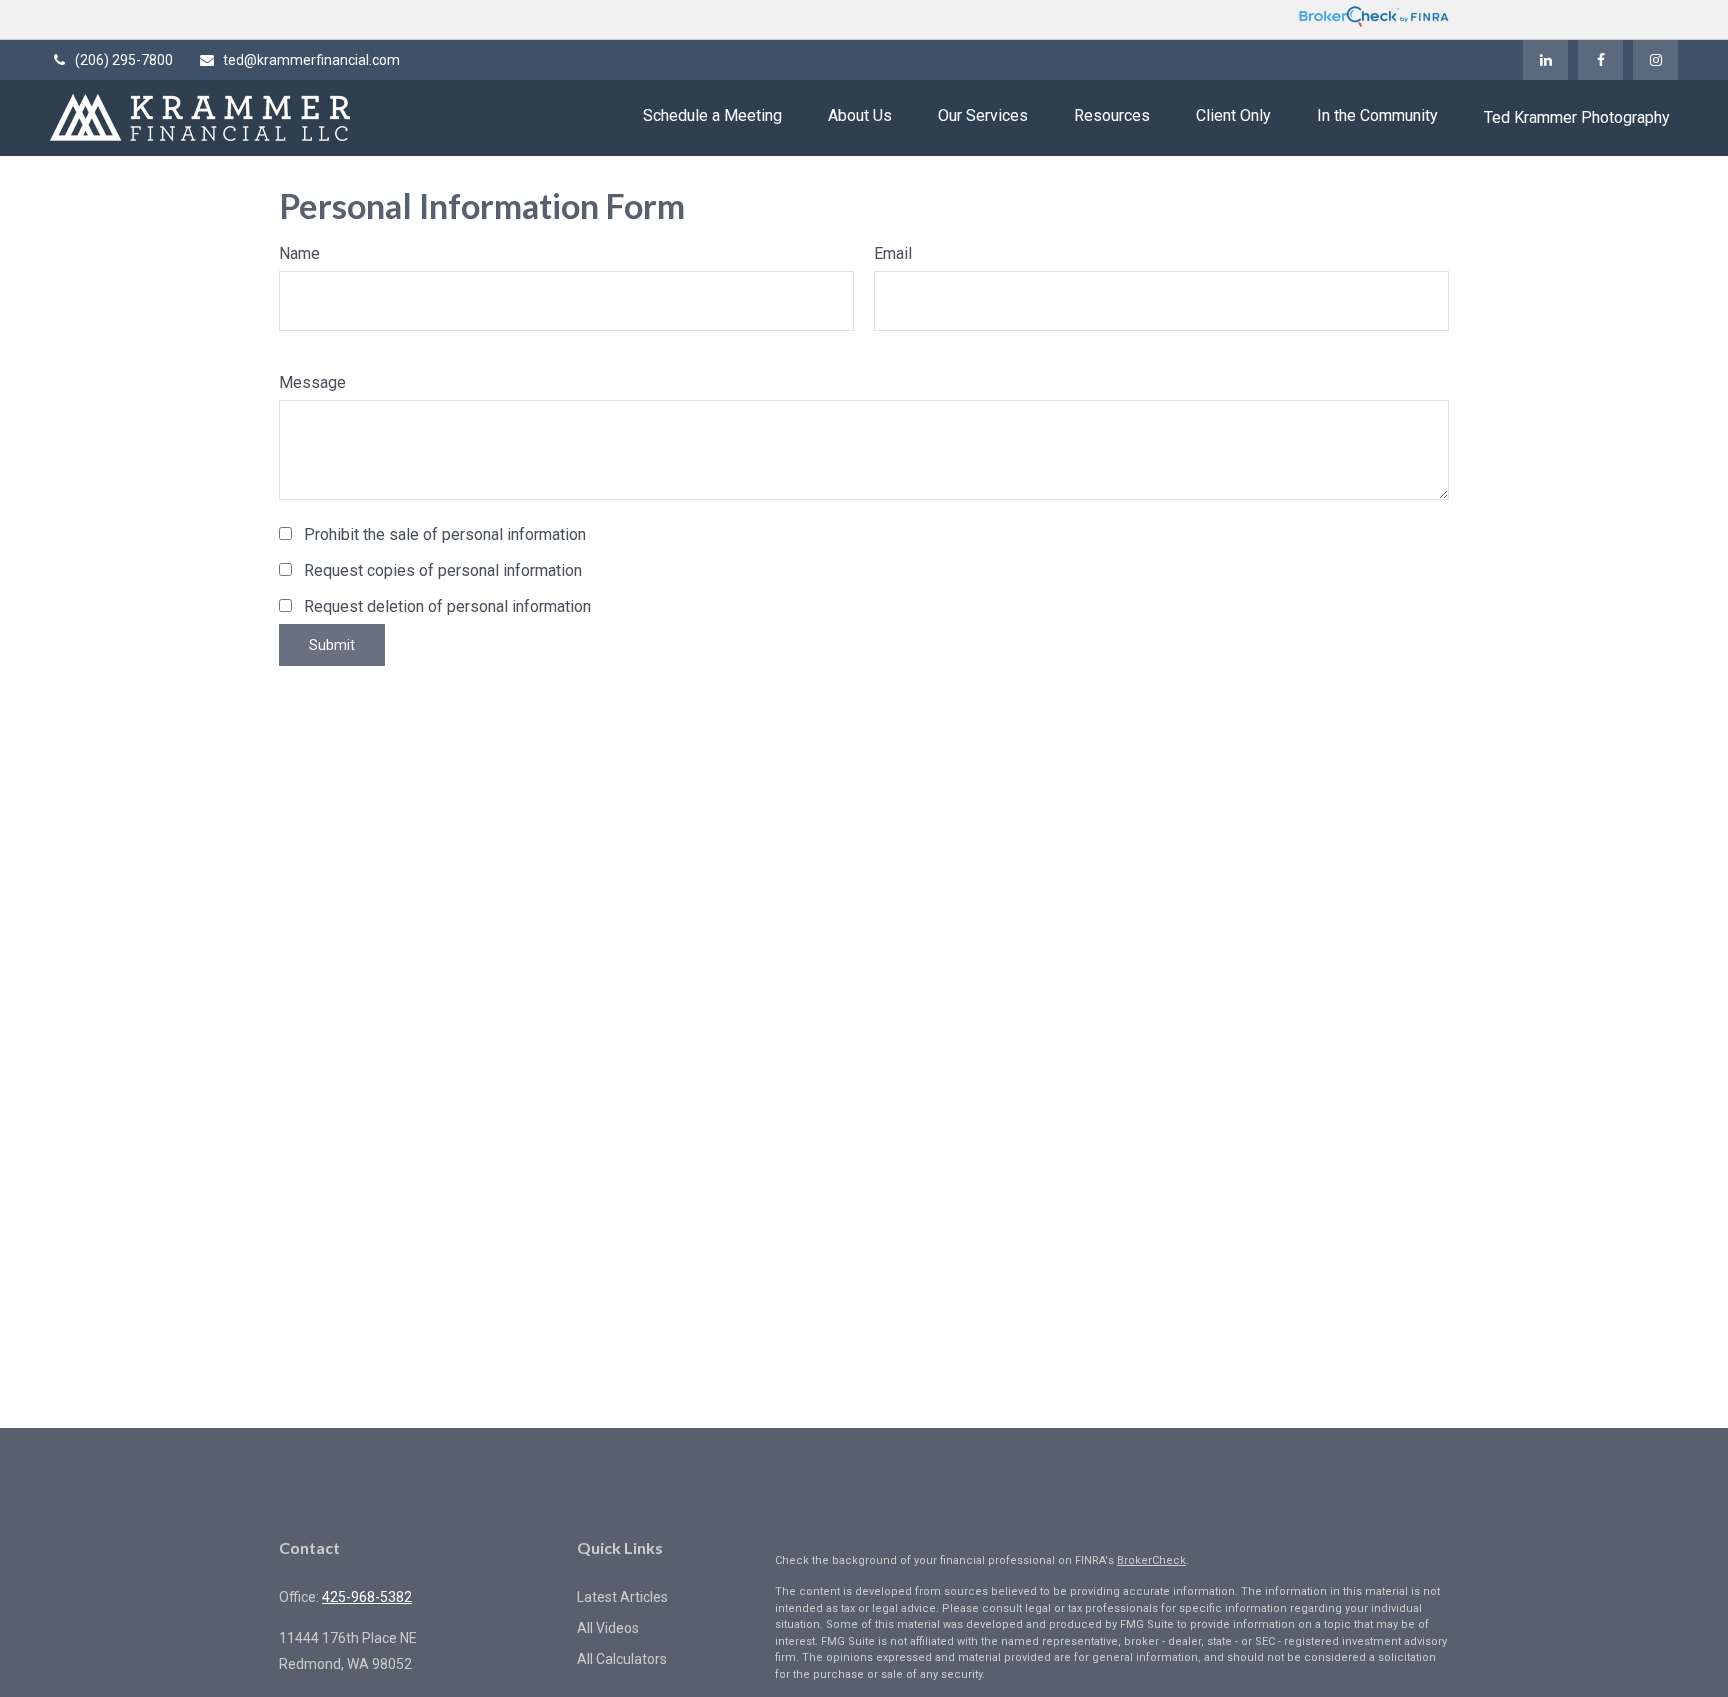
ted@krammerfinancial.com (311, 60)
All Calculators (622, 1659)
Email (893, 253)
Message (312, 382)
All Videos (608, 1628)
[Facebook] (1600, 60)
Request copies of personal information (443, 570)
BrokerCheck (1151, 1560)
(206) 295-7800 (124, 60)
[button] (712, 115)
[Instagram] (1655, 60)
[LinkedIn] (1545, 60)
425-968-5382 (367, 1597)
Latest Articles (622, 1597)
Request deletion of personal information (447, 606)
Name (299, 253)
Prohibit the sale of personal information (445, 534)
